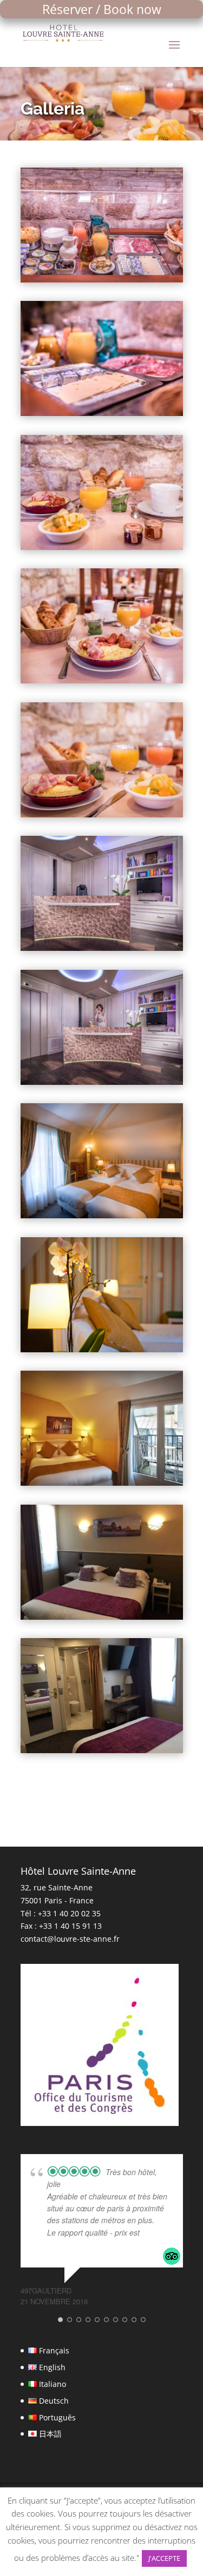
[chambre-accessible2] (102, 1750)
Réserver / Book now (102, 9)
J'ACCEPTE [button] (164, 2558)
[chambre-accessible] (102, 1617)
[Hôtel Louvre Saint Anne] (102, 280)
